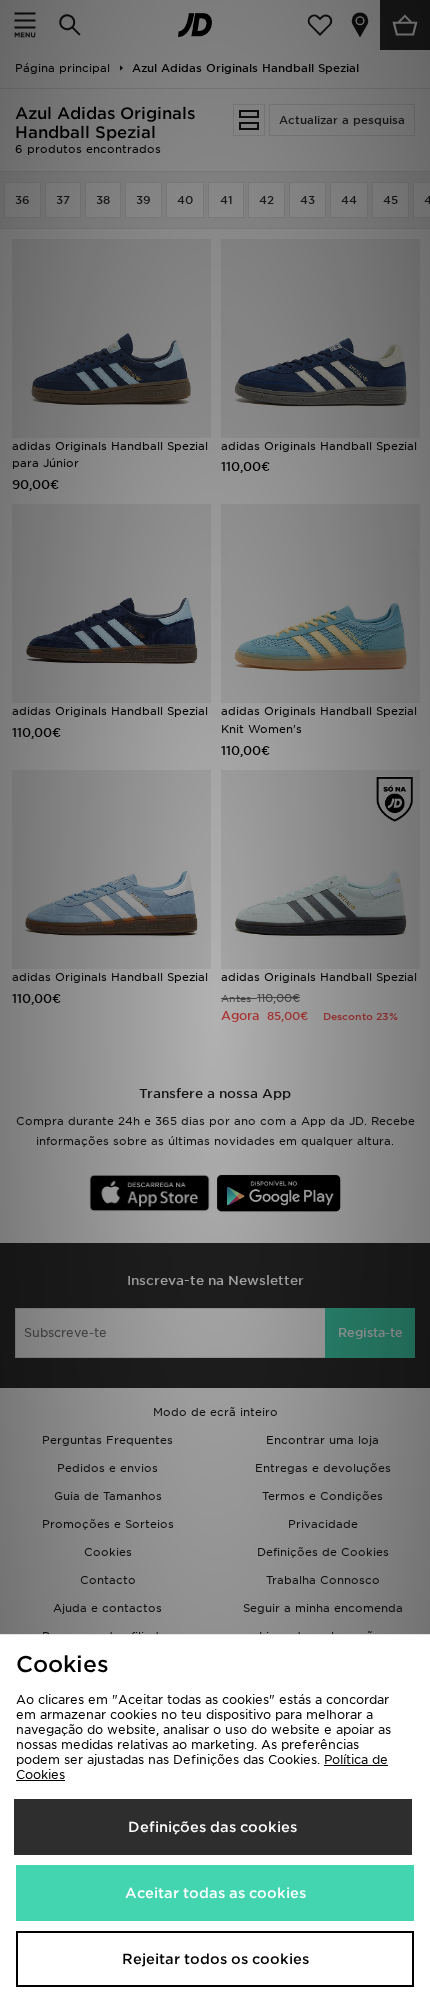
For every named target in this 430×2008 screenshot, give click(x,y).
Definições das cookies (212, 1827)
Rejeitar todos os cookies (215, 1959)
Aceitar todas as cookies (215, 1893)
